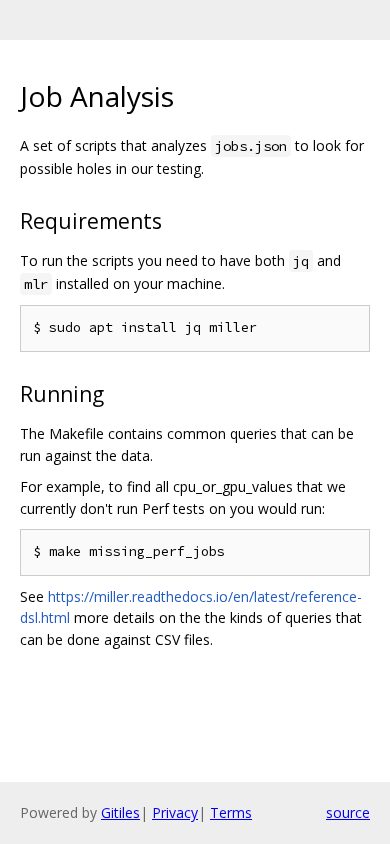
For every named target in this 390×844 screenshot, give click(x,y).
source (348, 812)
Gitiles (120, 812)
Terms (231, 812)
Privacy (175, 812)
